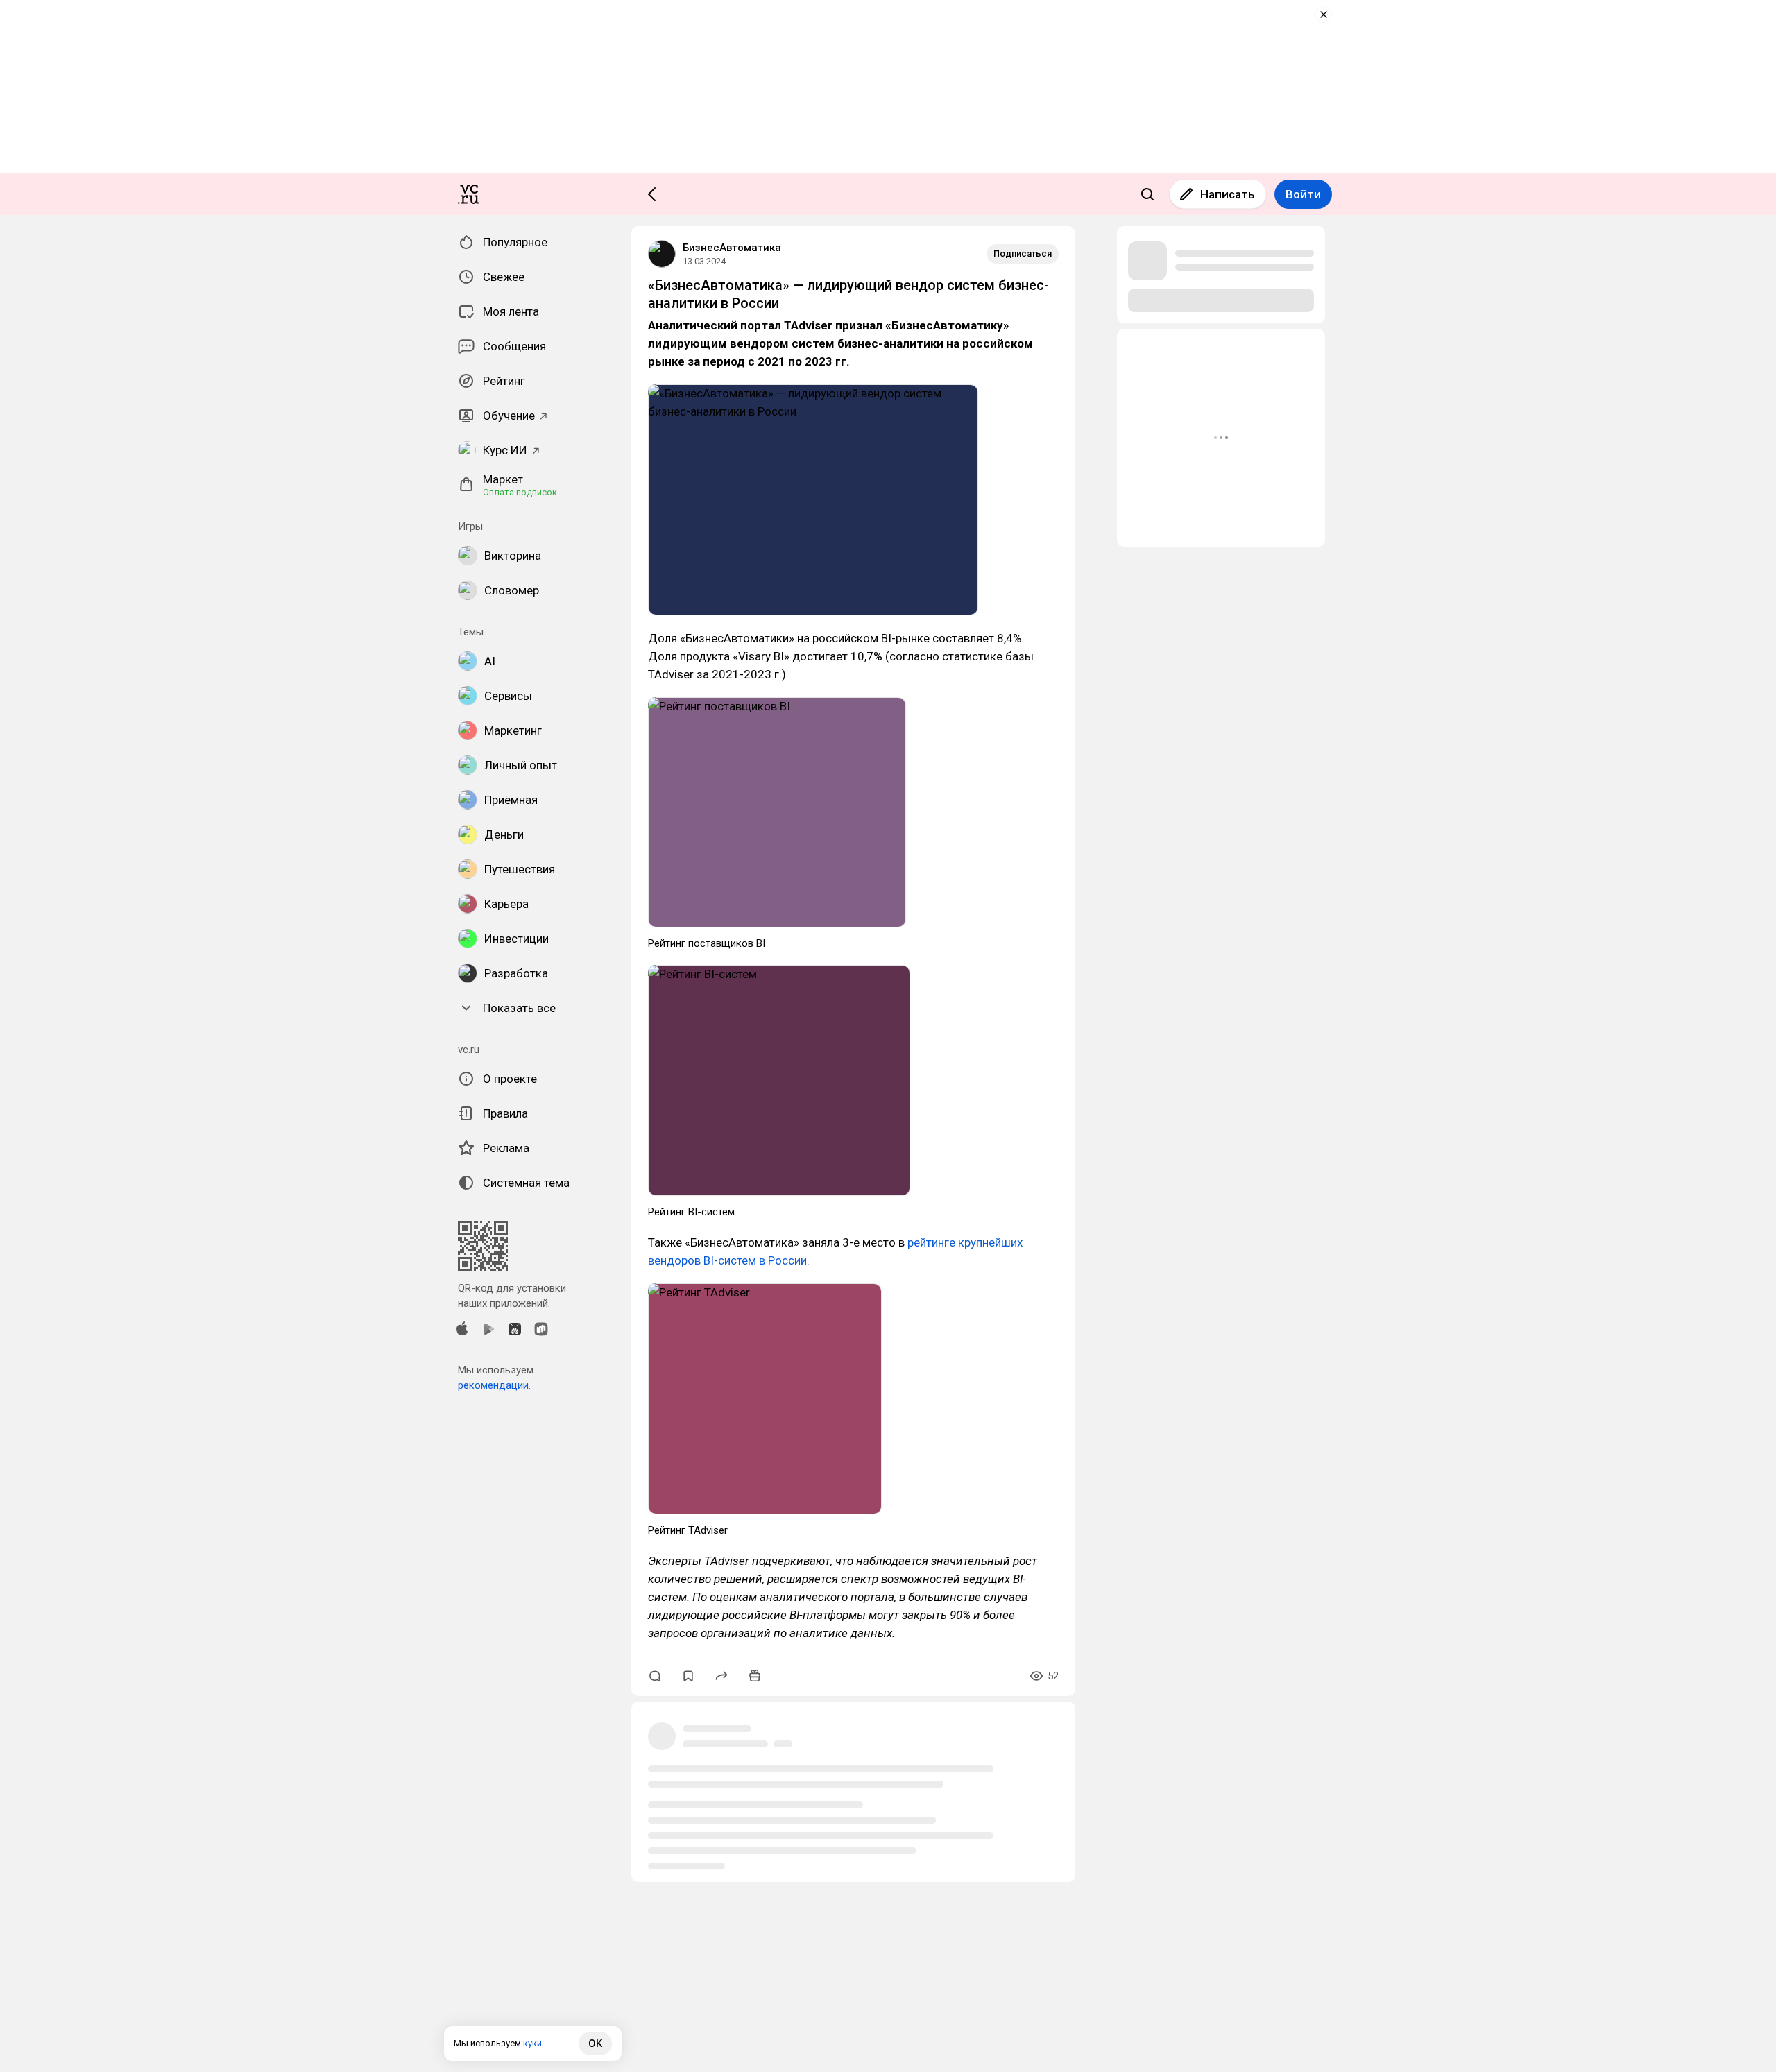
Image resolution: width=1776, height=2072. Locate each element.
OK (595, 2044)
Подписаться (1023, 254)
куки (532, 2043)
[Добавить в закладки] (688, 1676)
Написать (1228, 194)
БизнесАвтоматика (732, 248)
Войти (1303, 194)
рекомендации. (494, 1385)
